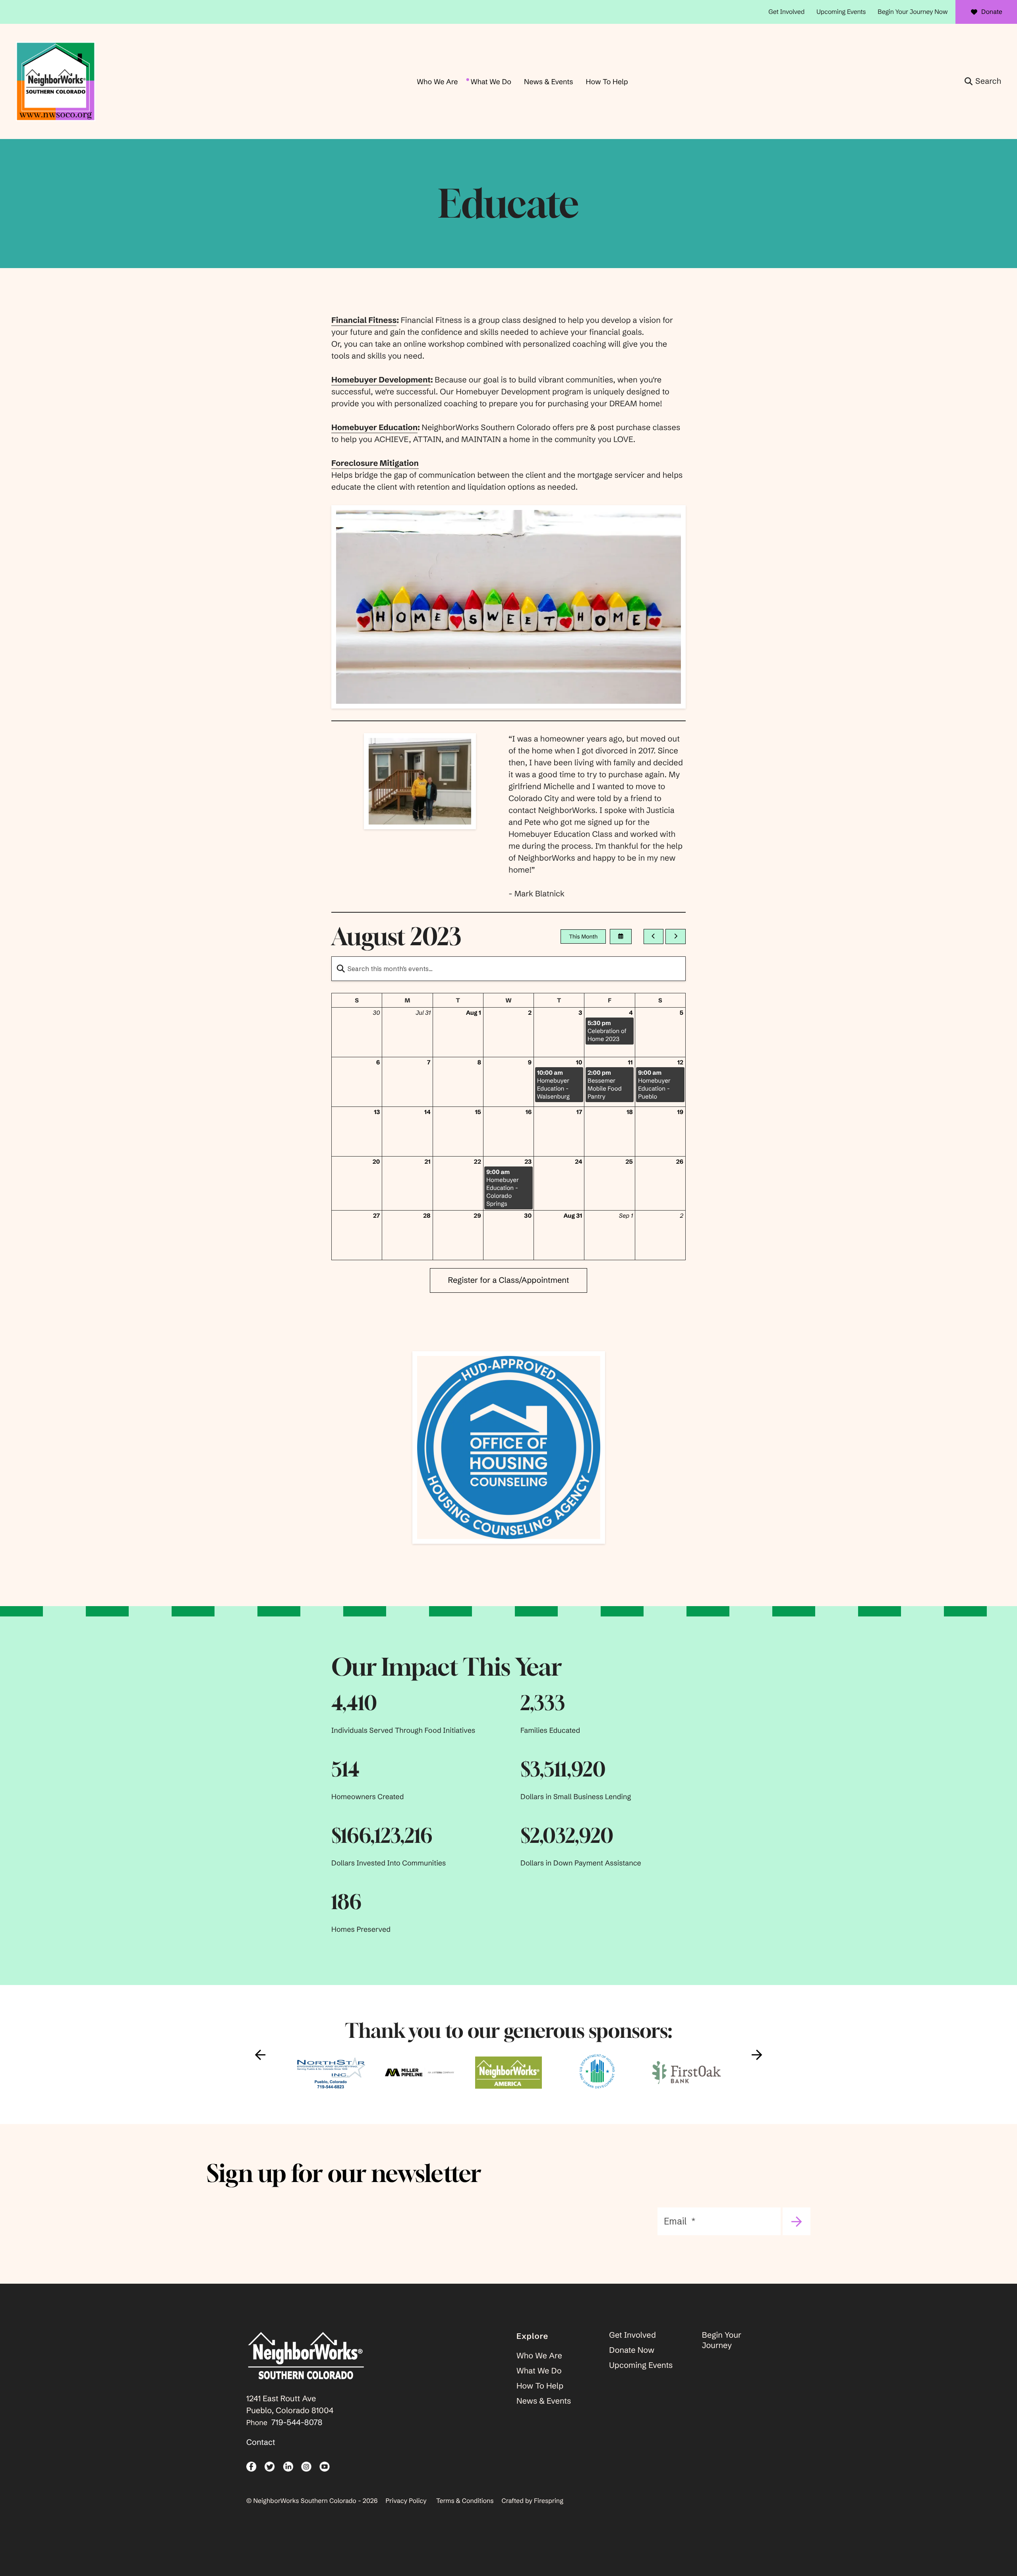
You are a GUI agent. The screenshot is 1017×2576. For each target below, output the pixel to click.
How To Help (607, 82)
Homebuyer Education (374, 428)
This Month (583, 937)
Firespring (549, 2501)
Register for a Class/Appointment (508, 1280)
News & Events (548, 82)
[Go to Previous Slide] (260, 2055)
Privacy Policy (406, 2501)
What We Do (491, 82)
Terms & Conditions (465, 2501)
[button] (983, 81)
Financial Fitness (364, 320)
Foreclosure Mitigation (375, 463)
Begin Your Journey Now (913, 12)
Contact (261, 2442)
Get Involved (786, 12)
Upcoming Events (841, 12)
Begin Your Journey (722, 2340)
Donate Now (632, 2350)
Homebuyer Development (381, 380)
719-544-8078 (297, 2422)
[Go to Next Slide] (757, 2055)
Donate (992, 12)
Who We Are (437, 82)
